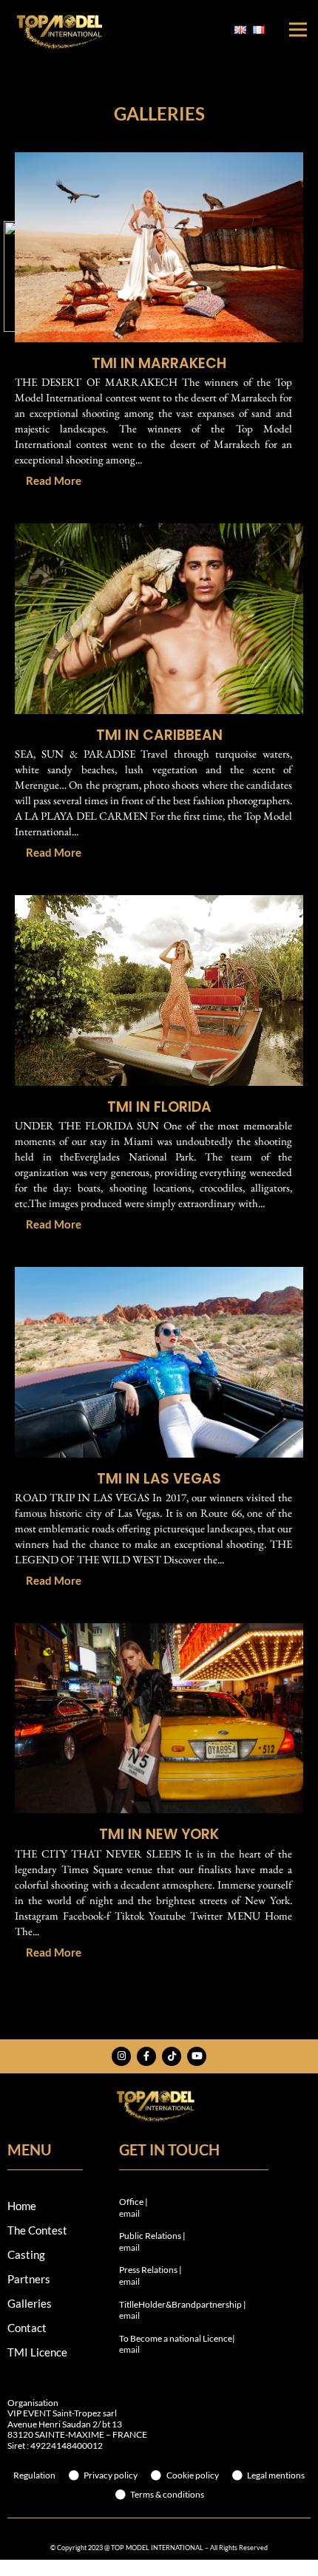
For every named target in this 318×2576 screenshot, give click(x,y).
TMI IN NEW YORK (159, 1834)
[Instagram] (121, 2056)
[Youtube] (197, 2056)
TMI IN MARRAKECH (159, 363)
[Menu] (298, 30)
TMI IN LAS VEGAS (159, 1479)
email (129, 2213)
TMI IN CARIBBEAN (159, 735)
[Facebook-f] (146, 2056)
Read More (54, 480)
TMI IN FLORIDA (159, 1107)
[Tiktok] (172, 2056)
